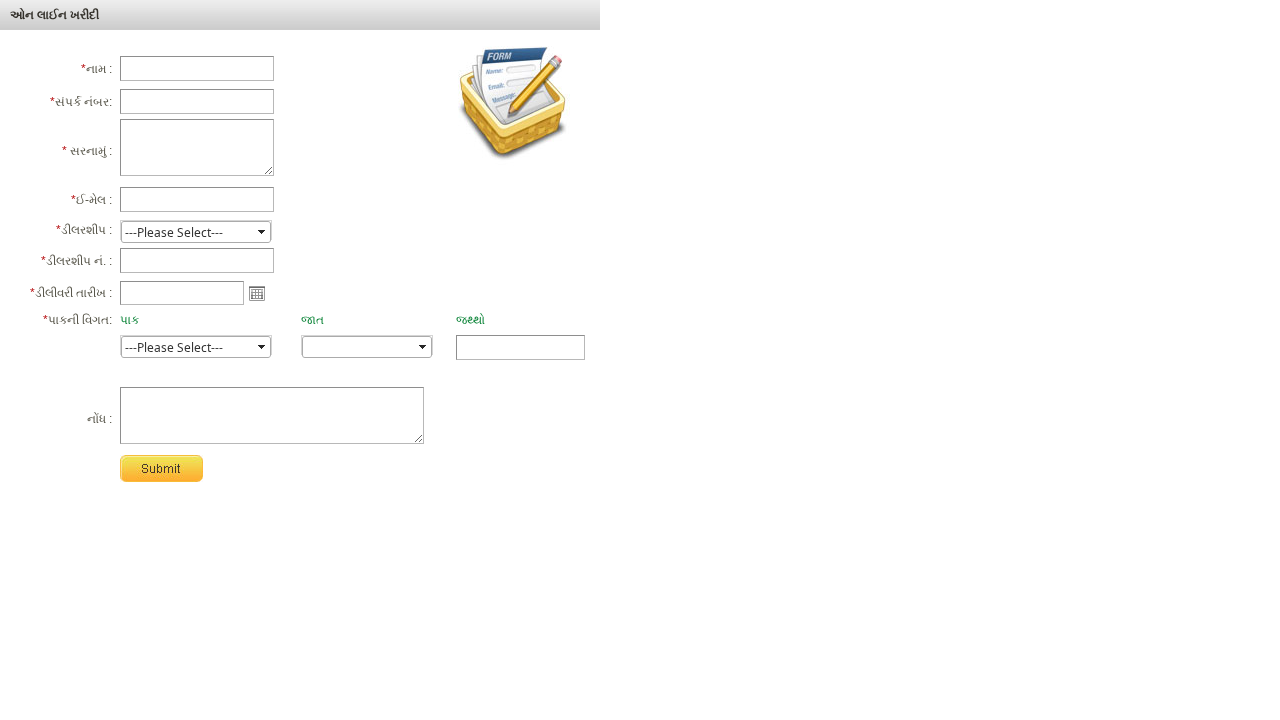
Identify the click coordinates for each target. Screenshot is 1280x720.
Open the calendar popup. (257, 293)
